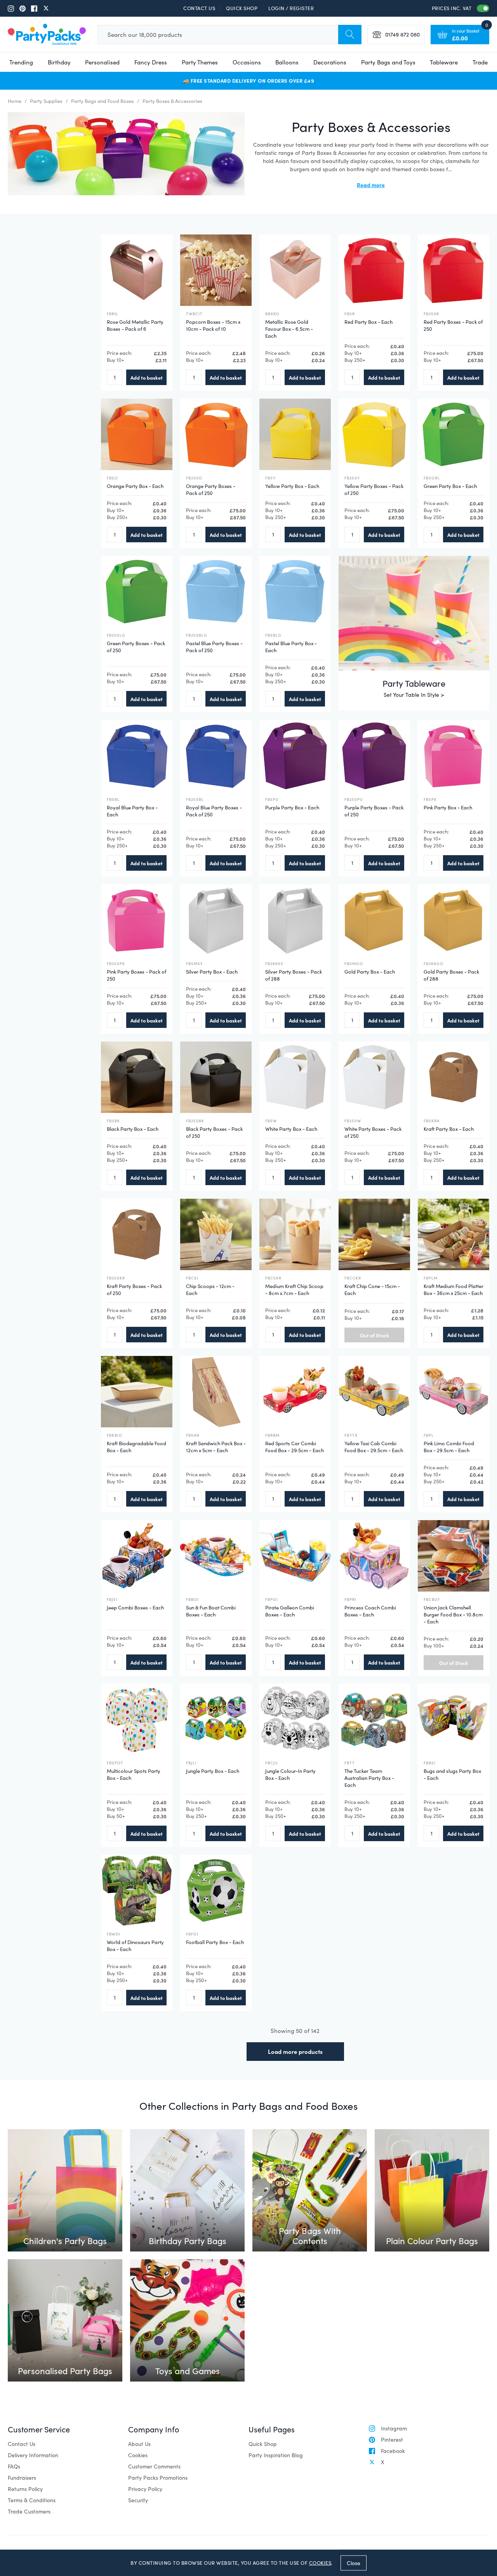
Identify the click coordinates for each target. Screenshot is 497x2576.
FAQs (14, 2466)
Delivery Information (33, 2455)
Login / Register (291, 8)
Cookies (138, 2455)
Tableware (444, 62)
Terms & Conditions (32, 2500)
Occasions (247, 62)
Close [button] (354, 2563)
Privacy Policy (145, 2489)
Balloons (287, 62)
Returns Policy (25, 2489)
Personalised (102, 62)
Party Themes (200, 62)
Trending (21, 62)
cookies (320, 2563)
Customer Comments (154, 2466)
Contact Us (199, 8)
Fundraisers (22, 2478)
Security (138, 2500)
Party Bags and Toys (388, 62)
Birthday (59, 62)
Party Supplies (46, 101)
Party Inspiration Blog (276, 2455)
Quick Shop (242, 8)
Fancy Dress (151, 62)
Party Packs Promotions (158, 2478)
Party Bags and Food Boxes (103, 101)
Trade (480, 62)
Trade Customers (29, 2511)
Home (15, 101)
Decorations (330, 62)
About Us (139, 2444)
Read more (371, 185)
